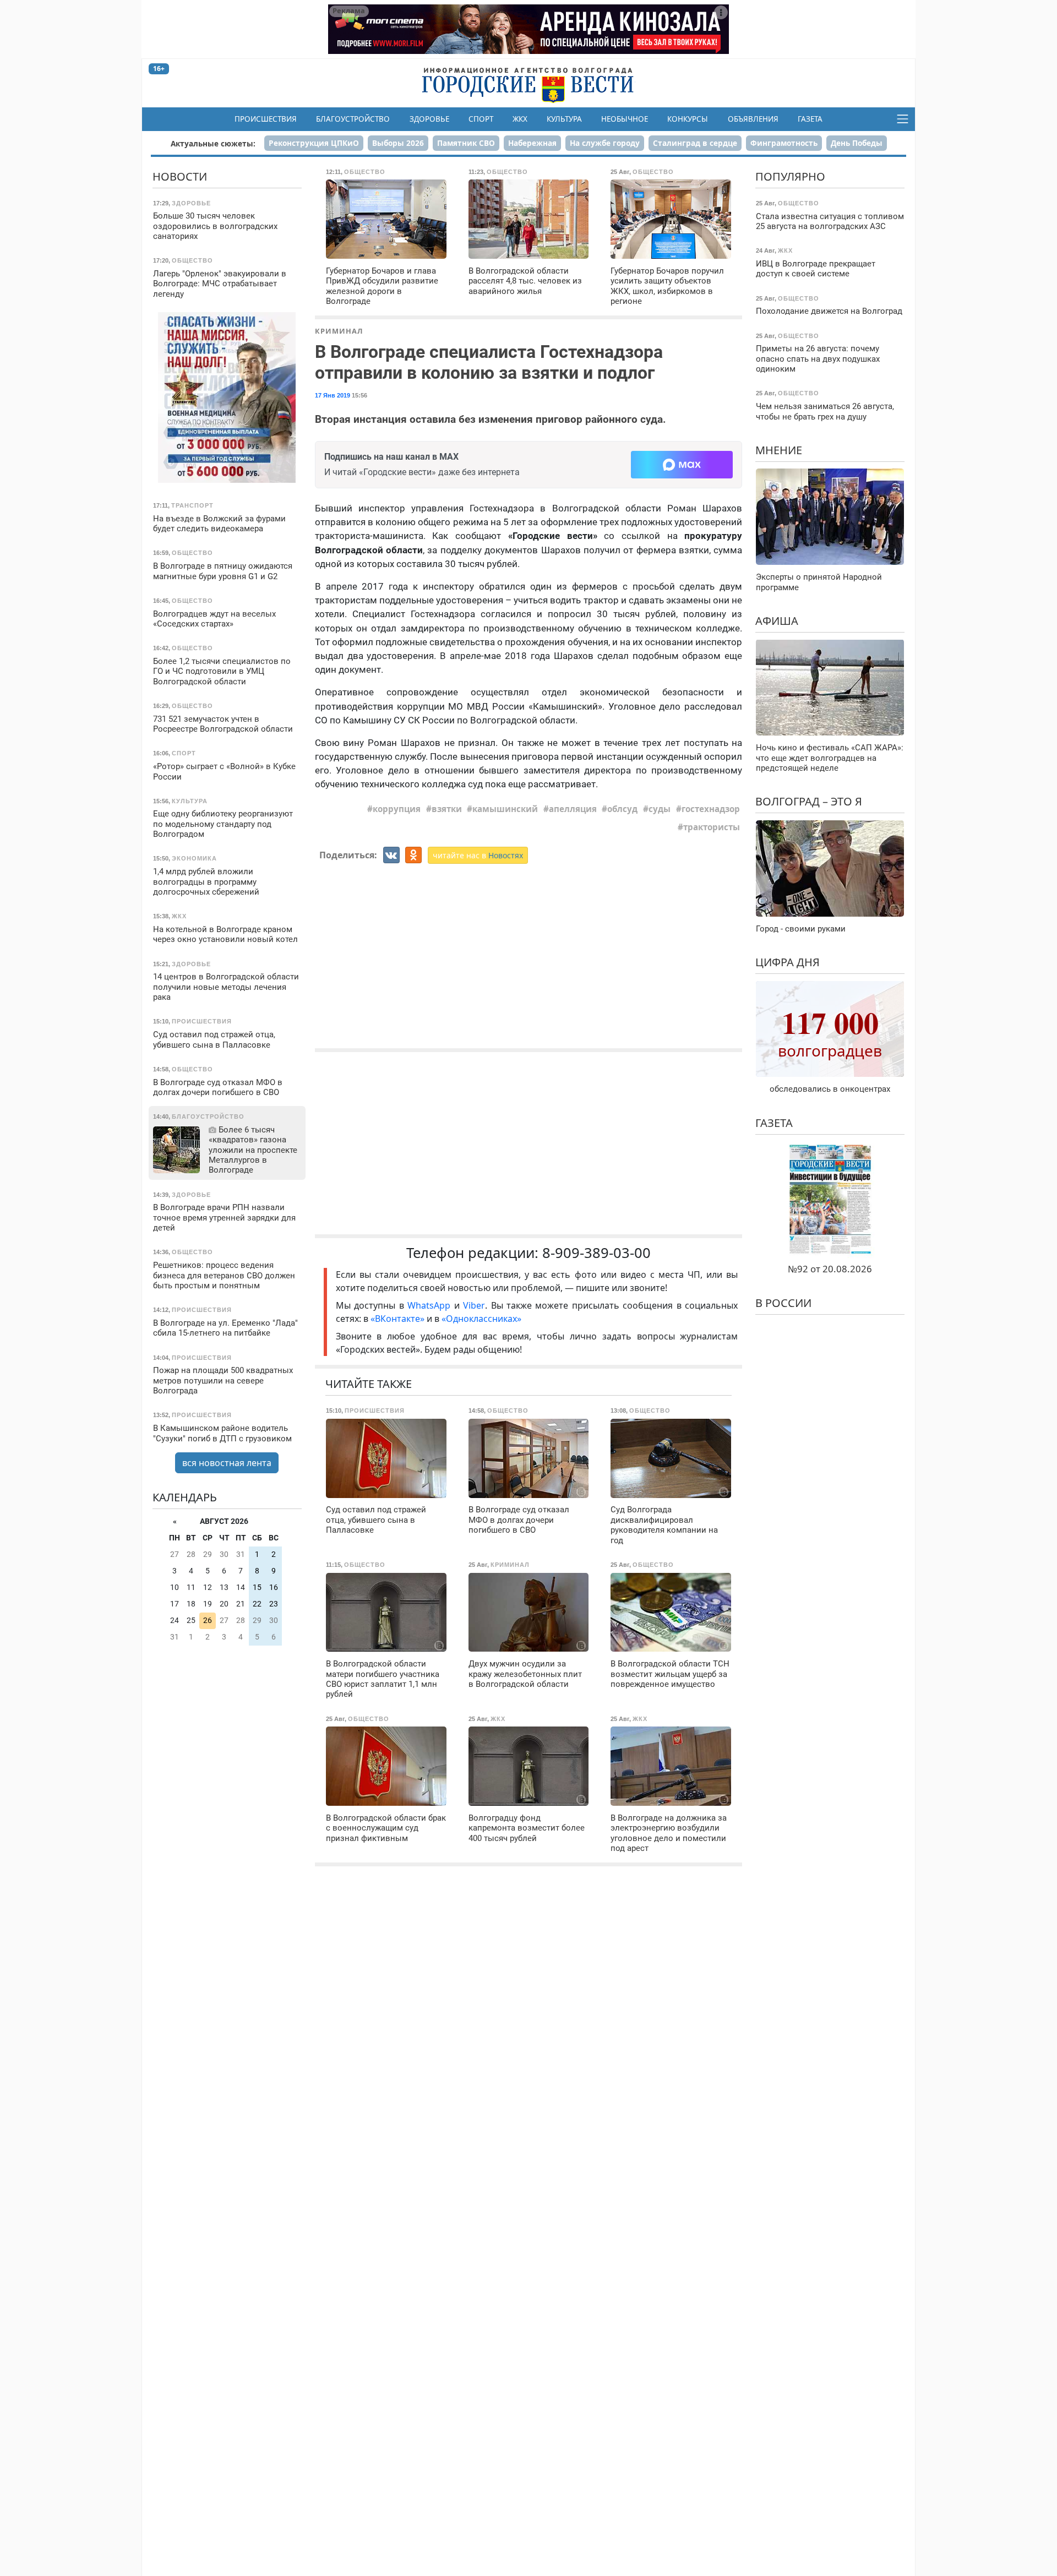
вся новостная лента (227, 1463)
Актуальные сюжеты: (213, 143)
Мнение (779, 450)
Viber (474, 1305)
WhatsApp (431, 1305)
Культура (564, 119)
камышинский (505, 809)
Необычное (625, 119)
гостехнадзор (711, 809)
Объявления (753, 119)
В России (783, 1303)
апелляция (573, 809)
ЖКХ (520, 119)
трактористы (712, 827)
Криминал (339, 331)
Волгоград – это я (809, 801)
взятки (447, 809)
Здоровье (429, 119)
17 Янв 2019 (333, 395)
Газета (810, 119)
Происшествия (266, 119)
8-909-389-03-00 (596, 1253)
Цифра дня (788, 962)
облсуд (622, 809)
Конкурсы (688, 119)
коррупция (397, 809)
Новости (180, 176)
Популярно (790, 176)
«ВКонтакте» (397, 1319)
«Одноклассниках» (481, 1319)
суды (660, 809)
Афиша (777, 621)
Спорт (481, 119)
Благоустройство (353, 119)
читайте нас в (478, 855)
